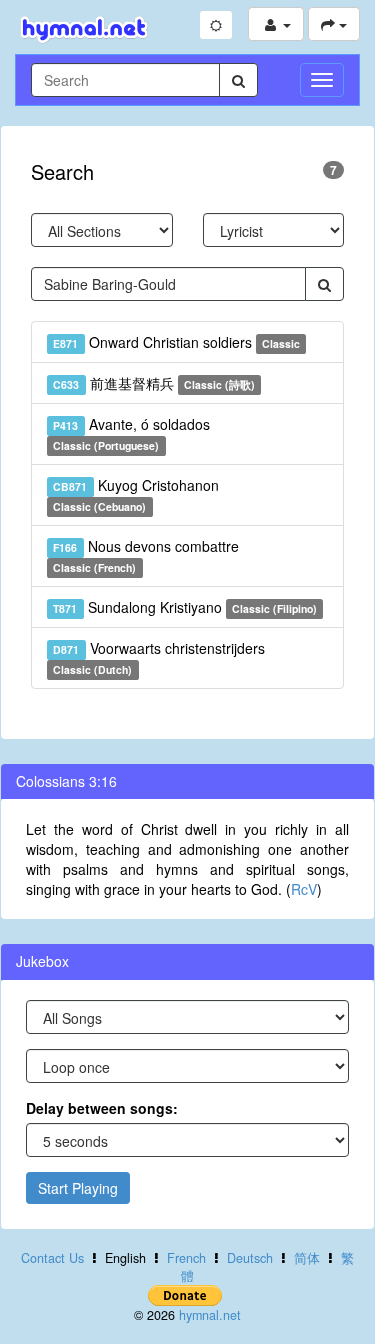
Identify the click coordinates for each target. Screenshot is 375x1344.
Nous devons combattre (145, 555)
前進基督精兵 (154, 383)
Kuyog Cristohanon (135, 494)
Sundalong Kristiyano (185, 607)
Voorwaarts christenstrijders (158, 657)
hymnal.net (210, 1315)
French (186, 1258)
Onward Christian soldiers (176, 342)
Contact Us (52, 1258)
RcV (304, 889)
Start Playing (78, 1188)
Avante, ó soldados (131, 433)
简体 (307, 1258)
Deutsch (250, 1258)
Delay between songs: (102, 1108)
